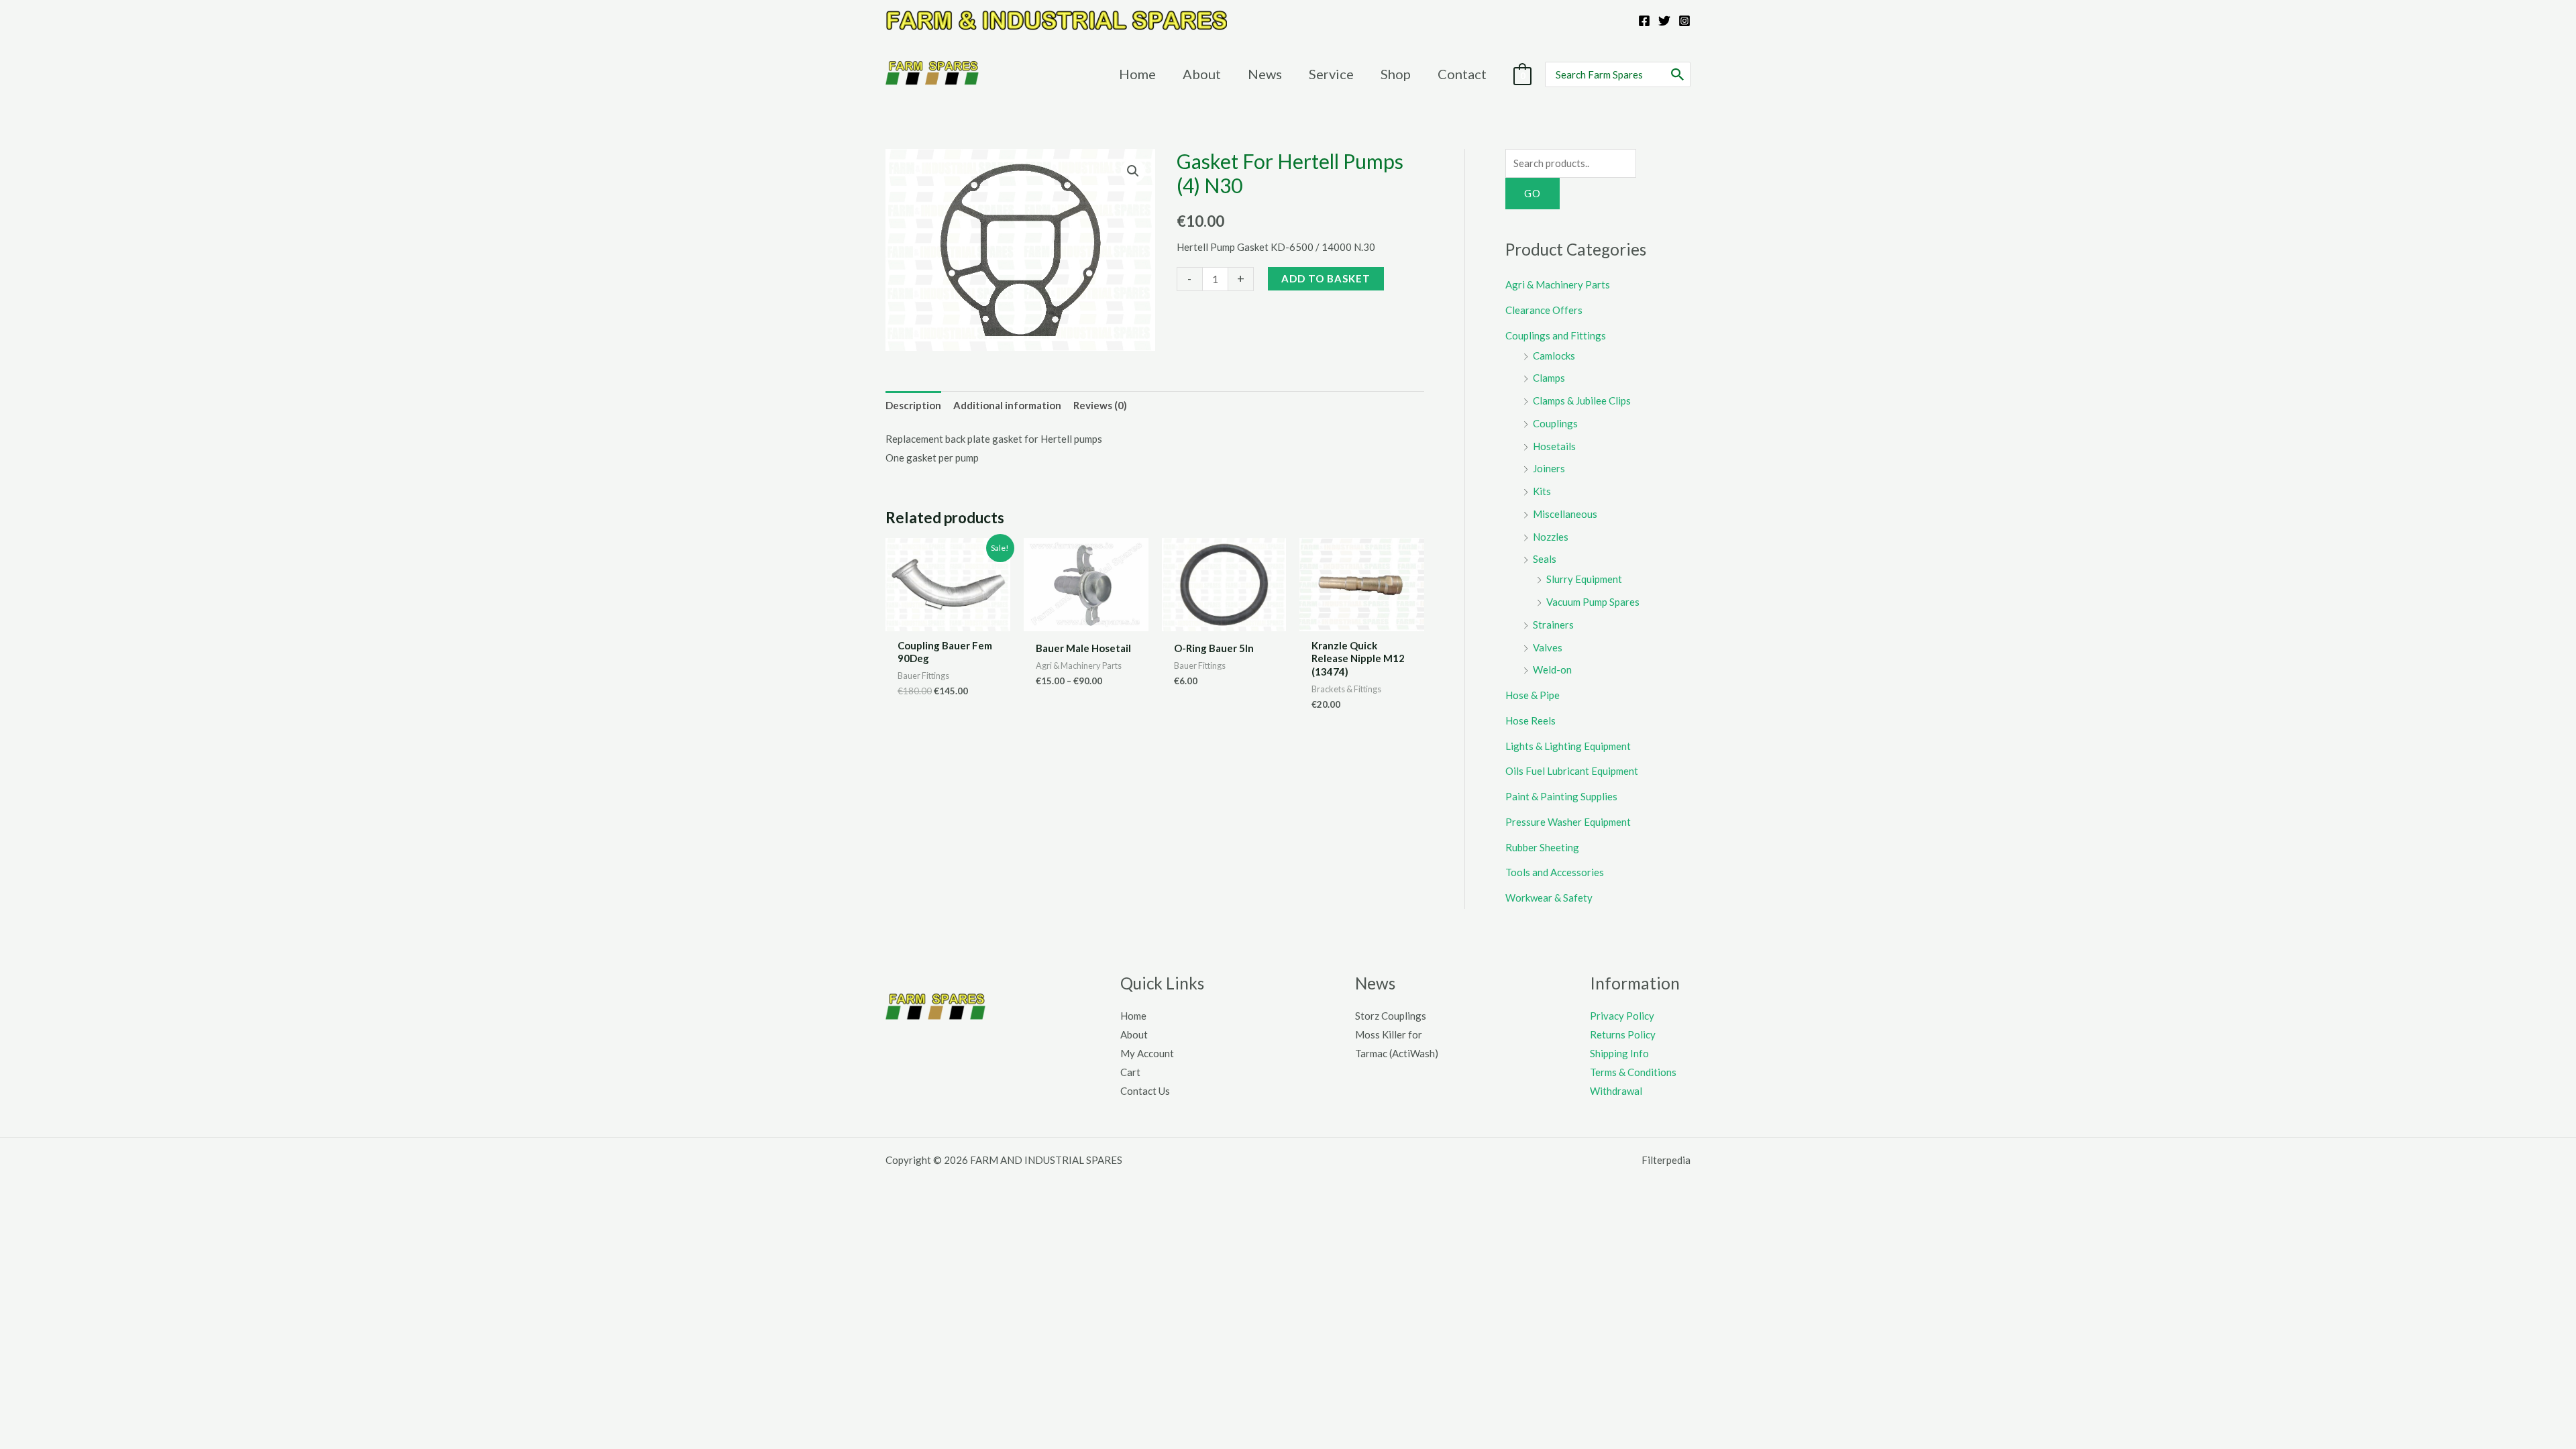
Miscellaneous (1565, 514)
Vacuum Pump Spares (1593, 602)
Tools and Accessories (1555, 872)
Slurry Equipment (1584, 579)
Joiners (1549, 468)
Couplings (1555, 423)
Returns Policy (1623, 1034)
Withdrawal (1616, 1091)
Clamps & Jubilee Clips (1582, 400)
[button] (1133, 171)
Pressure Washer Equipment (1568, 822)
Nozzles (1551, 537)
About (1134, 1034)
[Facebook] (1644, 21)
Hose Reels (1531, 720)
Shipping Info (1619, 1053)
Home (1133, 1016)
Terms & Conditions (1633, 1072)
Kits (1542, 491)
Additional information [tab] (1007, 405)
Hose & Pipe (1533, 695)
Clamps (1549, 378)
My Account (1147, 1053)
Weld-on (1552, 669)
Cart (1130, 1072)
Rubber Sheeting (1542, 847)
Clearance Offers (1544, 310)
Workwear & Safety (1549, 898)
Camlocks (1554, 356)
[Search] (1678, 74)
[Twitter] (1664, 21)
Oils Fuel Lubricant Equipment (1572, 771)
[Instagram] (1684, 21)
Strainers (1553, 625)
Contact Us (1145, 1091)
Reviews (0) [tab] (1100, 405)
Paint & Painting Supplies (1561, 796)
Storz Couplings (1391, 1016)
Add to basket (1326, 278)
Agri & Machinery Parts (1558, 284)
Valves (1548, 647)
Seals (1545, 559)
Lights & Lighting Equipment (1568, 746)
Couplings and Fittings (1556, 335)
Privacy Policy (1622, 1016)
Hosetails (1554, 446)
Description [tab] (913, 405)
